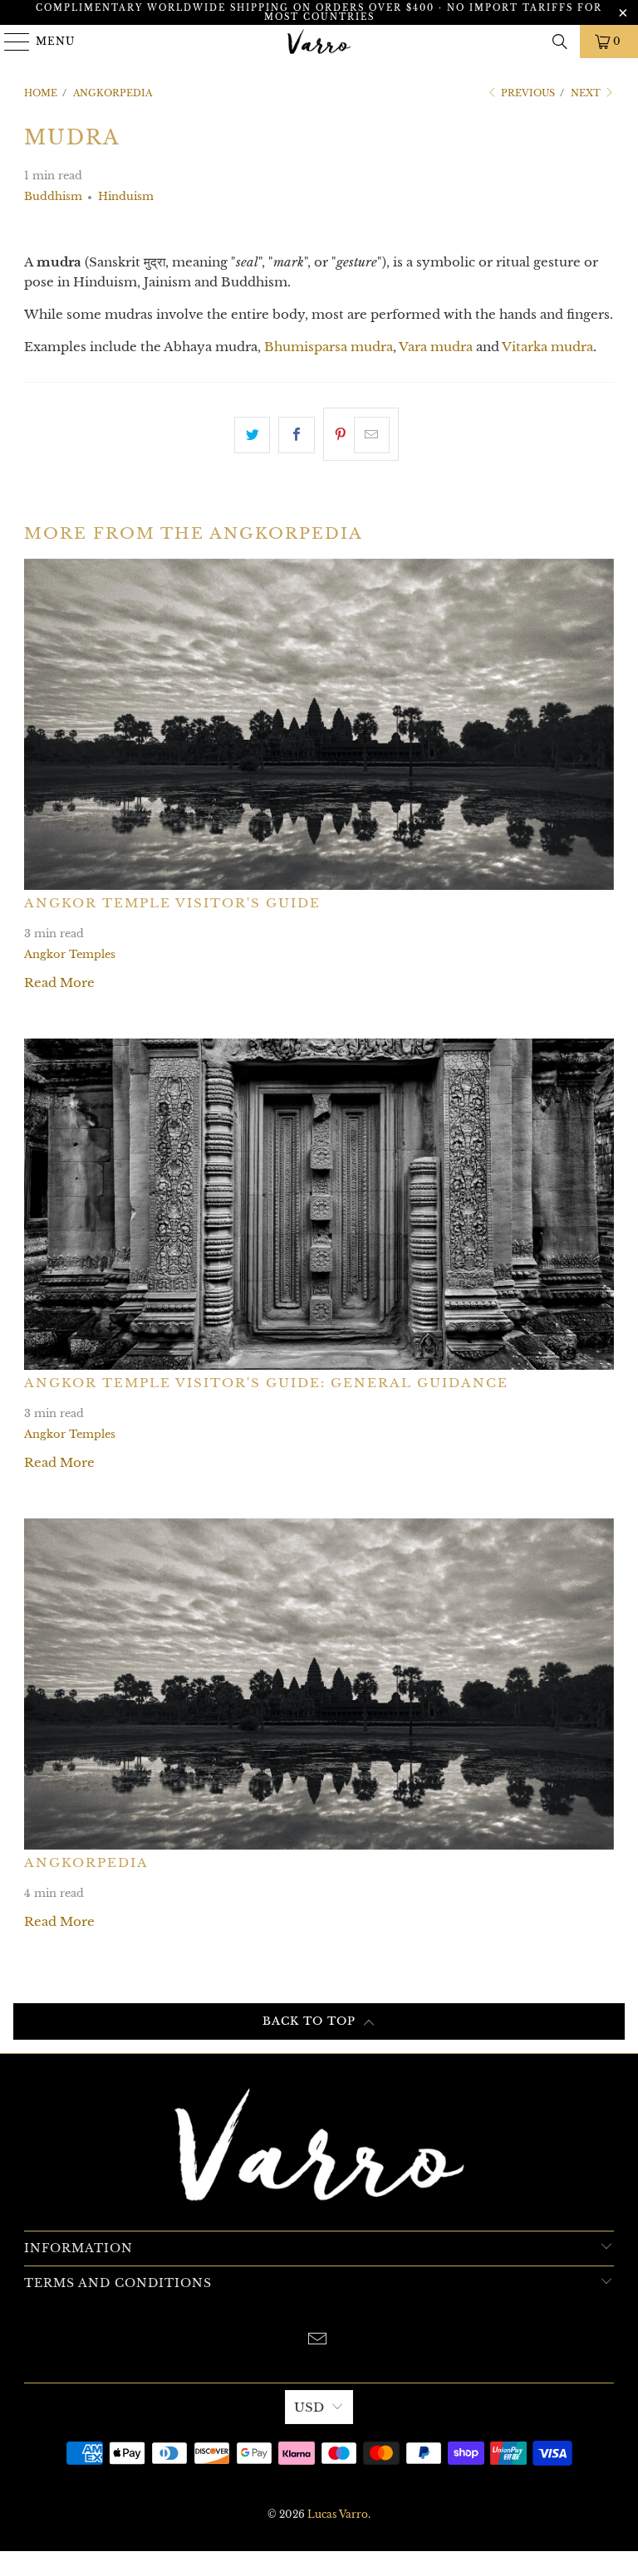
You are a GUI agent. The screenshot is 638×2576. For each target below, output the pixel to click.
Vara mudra (436, 347)
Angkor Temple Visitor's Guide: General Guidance (266, 1383)
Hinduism (126, 196)
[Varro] (319, 42)
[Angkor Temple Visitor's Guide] (319, 724)
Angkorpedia (86, 1862)
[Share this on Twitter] (252, 435)
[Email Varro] (318, 2341)
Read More (59, 982)
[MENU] (10, 42)
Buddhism (53, 196)
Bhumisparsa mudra (329, 347)
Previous (527, 93)
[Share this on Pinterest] (361, 434)
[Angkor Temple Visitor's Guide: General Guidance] (319, 1204)
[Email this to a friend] (372, 435)
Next (587, 93)
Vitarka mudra (547, 347)
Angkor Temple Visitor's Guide (172, 903)
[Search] (560, 42)
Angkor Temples (70, 954)
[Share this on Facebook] (296, 435)
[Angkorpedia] (319, 1684)
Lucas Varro (338, 2514)
